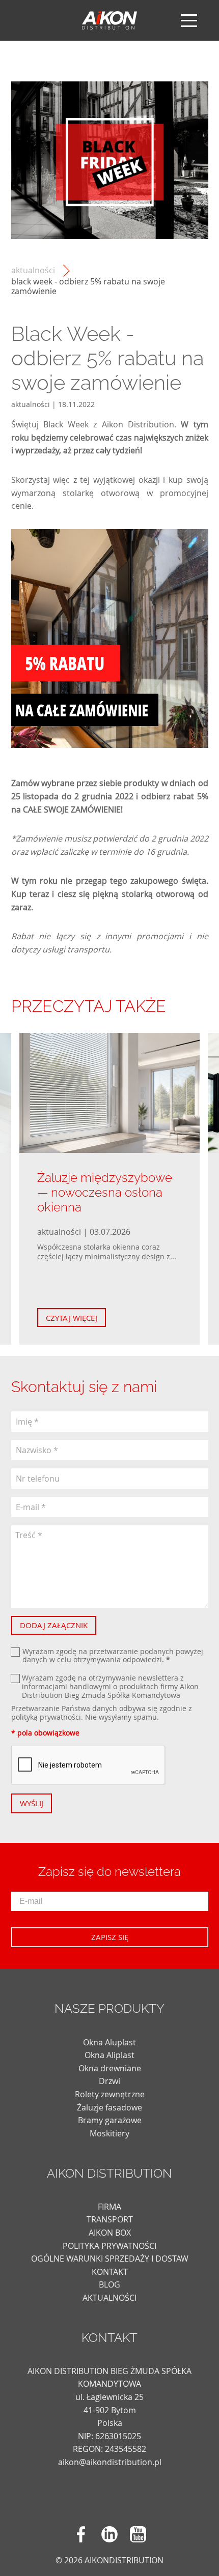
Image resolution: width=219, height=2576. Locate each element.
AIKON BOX (110, 2233)
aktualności (33, 270)
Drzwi (109, 2081)
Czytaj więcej (72, 1318)
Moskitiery (109, 2133)
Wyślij (32, 1803)
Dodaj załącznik (54, 1625)
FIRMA (109, 2207)
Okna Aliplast (109, 2055)
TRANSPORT (110, 2219)
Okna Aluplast (109, 2042)
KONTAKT (110, 2272)
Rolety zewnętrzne (110, 2094)
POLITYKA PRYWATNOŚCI (109, 2246)
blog (109, 2284)
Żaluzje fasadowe (109, 2107)
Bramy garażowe (110, 2120)
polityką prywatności (46, 1717)
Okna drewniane (110, 2068)
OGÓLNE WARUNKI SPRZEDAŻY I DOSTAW (110, 2259)
